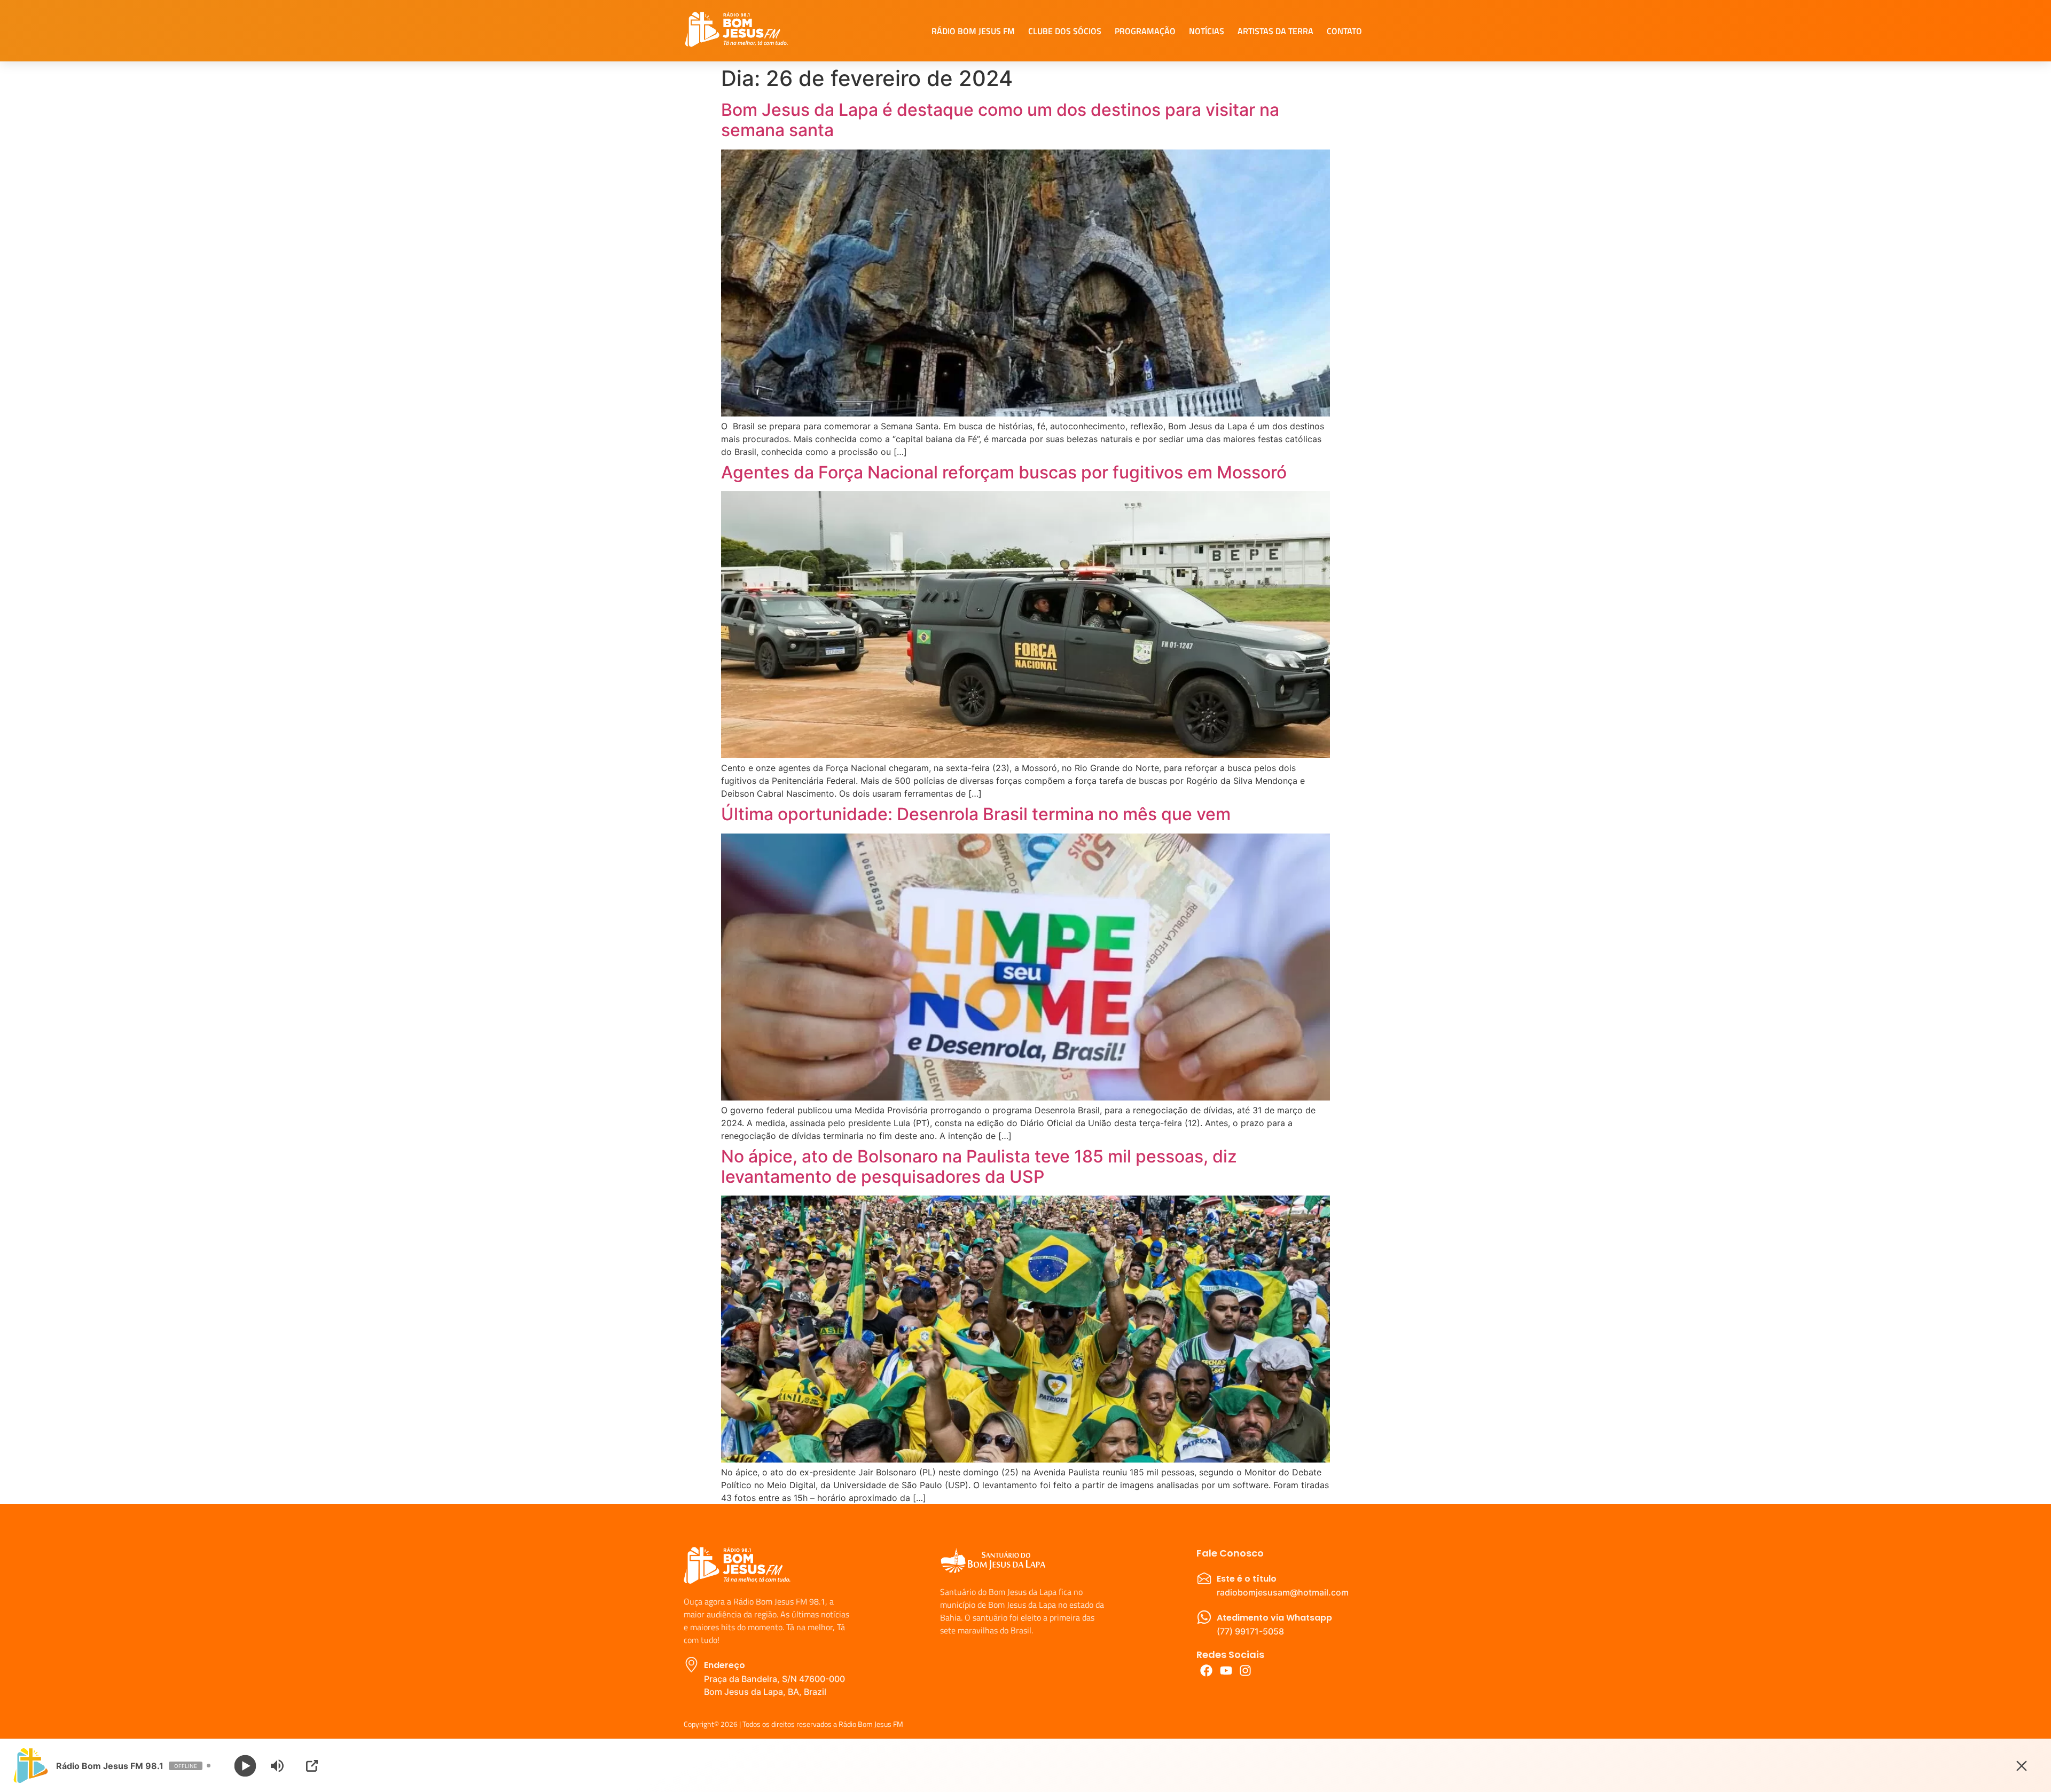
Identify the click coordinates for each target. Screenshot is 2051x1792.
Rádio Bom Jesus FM (973, 31)
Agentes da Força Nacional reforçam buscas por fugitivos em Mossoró (1004, 472)
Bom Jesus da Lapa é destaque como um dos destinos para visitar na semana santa (1000, 120)
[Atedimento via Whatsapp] (1204, 1617)
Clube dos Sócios (1065, 31)
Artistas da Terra (1275, 31)
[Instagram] (1246, 1671)
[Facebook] (1206, 1671)
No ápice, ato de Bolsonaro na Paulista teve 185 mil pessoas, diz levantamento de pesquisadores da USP (979, 1166)
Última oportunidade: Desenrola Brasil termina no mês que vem (976, 814)
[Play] (245, 1766)
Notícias (1207, 31)
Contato (1344, 31)
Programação (1145, 31)
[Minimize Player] (2022, 1766)
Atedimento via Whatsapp (1274, 1618)
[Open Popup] (312, 1766)
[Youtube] (1226, 1671)
